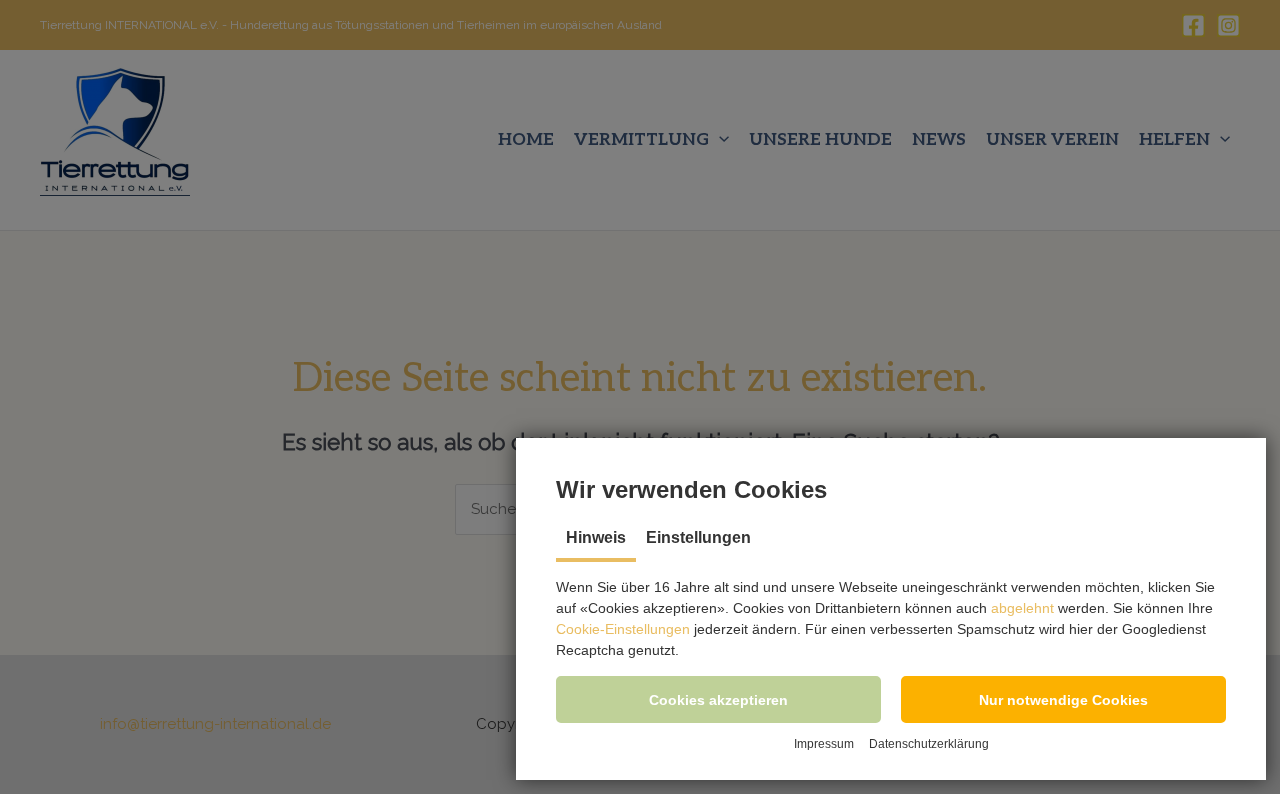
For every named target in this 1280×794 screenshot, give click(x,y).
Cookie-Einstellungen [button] (623, 629)
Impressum (824, 744)
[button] (718, 699)
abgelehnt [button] (1022, 608)
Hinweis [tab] (596, 537)
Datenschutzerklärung (929, 744)
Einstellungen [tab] (698, 537)
